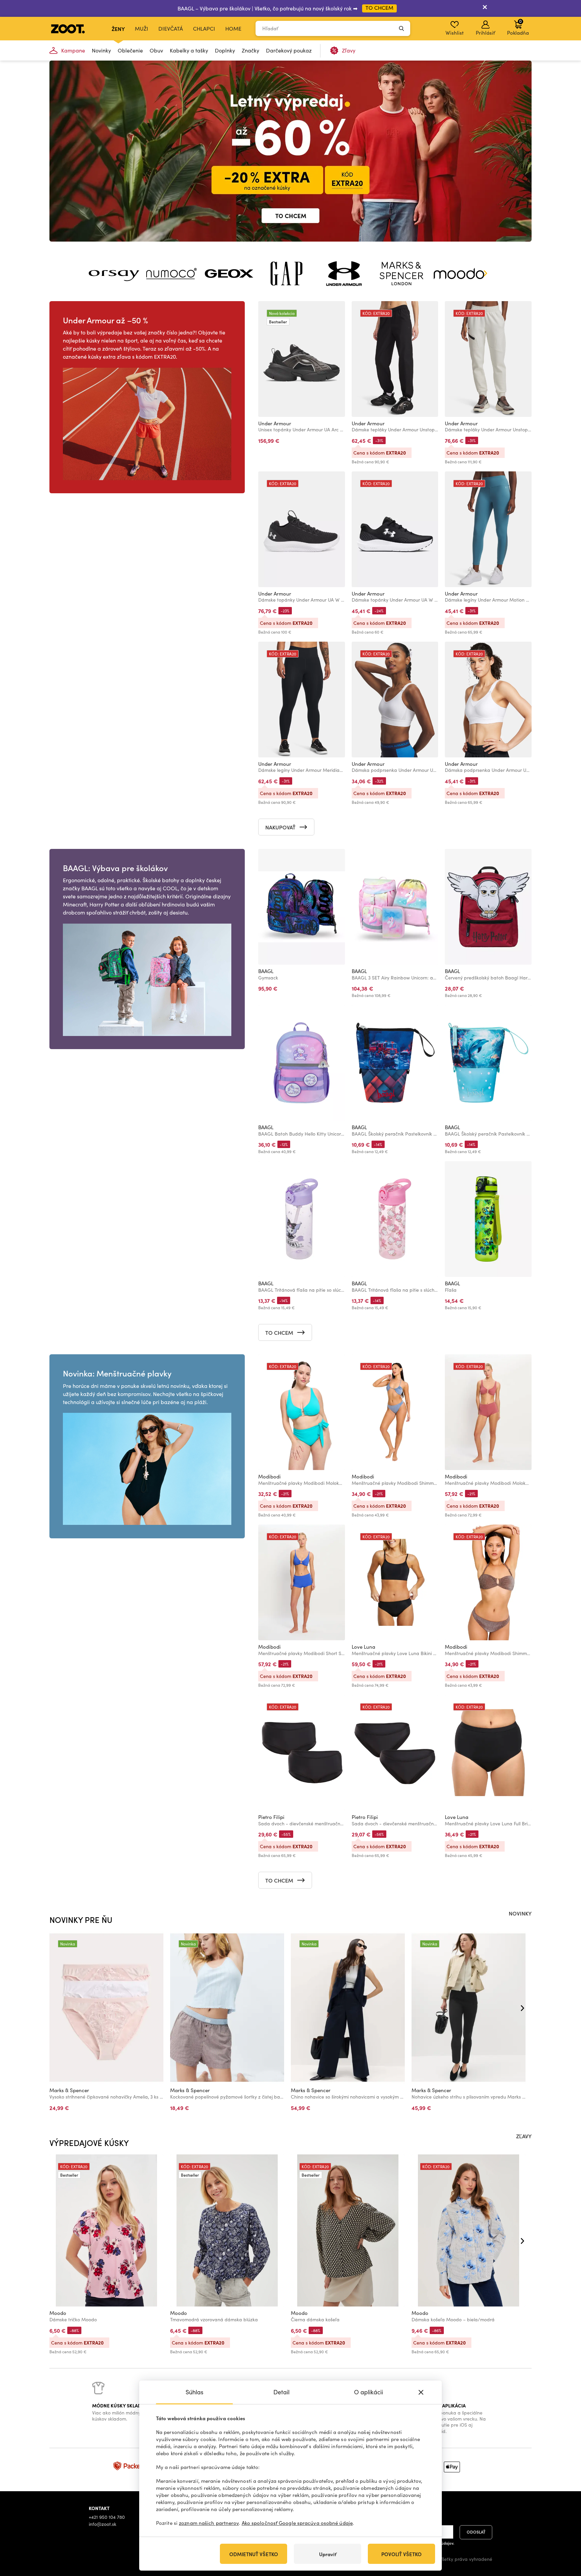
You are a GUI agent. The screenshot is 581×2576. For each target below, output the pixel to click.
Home (233, 28)
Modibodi (269, 1476)
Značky (250, 50)
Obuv (156, 50)
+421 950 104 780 (107, 2517)
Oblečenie (130, 50)
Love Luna (363, 1647)
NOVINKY (520, 1913)
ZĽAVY (524, 2136)
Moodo (58, 2313)
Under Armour (275, 423)
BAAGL (266, 971)
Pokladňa (518, 27)
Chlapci (204, 28)
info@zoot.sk (103, 2524)
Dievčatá (171, 28)
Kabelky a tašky (189, 50)
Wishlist (455, 33)
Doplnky (225, 50)
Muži (142, 28)
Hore (564, 2535)
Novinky (101, 50)
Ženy (118, 29)
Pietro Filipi (271, 1817)
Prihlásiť (485, 33)
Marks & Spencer (69, 2090)
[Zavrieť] (485, 8)
